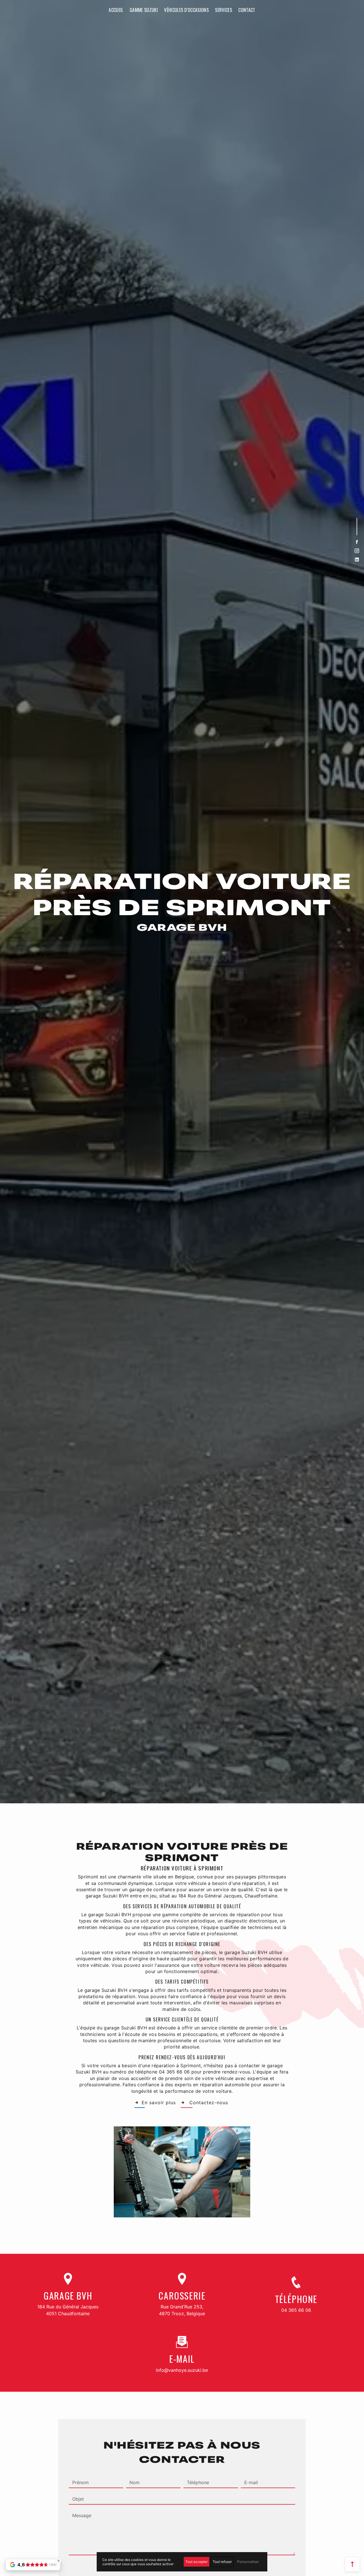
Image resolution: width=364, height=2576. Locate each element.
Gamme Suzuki (144, 10)
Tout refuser (222, 2562)
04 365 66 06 (296, 2310)
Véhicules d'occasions (186, 10)
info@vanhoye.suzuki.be (182, 2370)
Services (224, 10)
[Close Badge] (59, 2561)
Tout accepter (197, 2562)
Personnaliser (248, 2562)
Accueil (116, 10)
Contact (247, 10)
